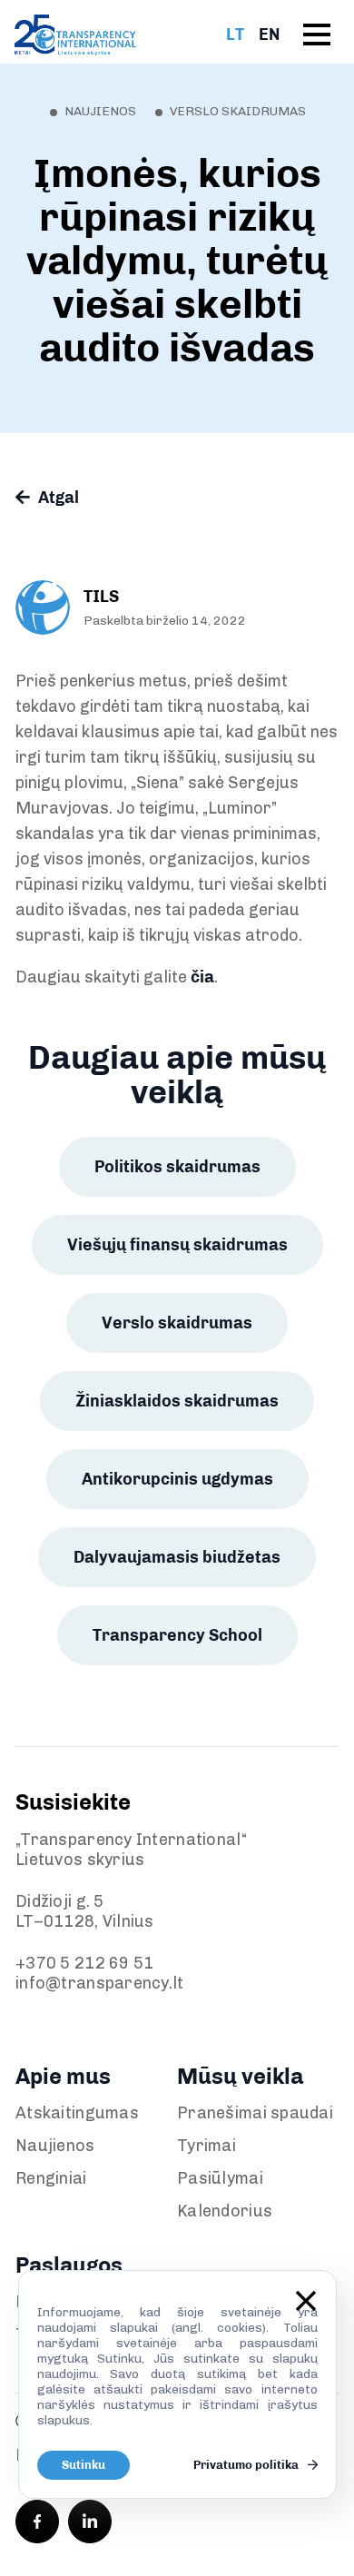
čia (202, 977)
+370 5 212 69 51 (84, 1963)
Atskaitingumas (77, 2113)
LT (235, 35)
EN (269, 35)
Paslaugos (69, 2265)
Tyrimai (206, 2146)
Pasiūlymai (220, 2178)
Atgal (57, 498)
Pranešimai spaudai (255, 2113)
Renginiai (51, 2178)
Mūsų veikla (240, 2076)
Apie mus (63, 2076)
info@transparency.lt (100, 1983)
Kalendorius (225, 2211)
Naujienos (55, 2146)
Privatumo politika (247, 2465)
